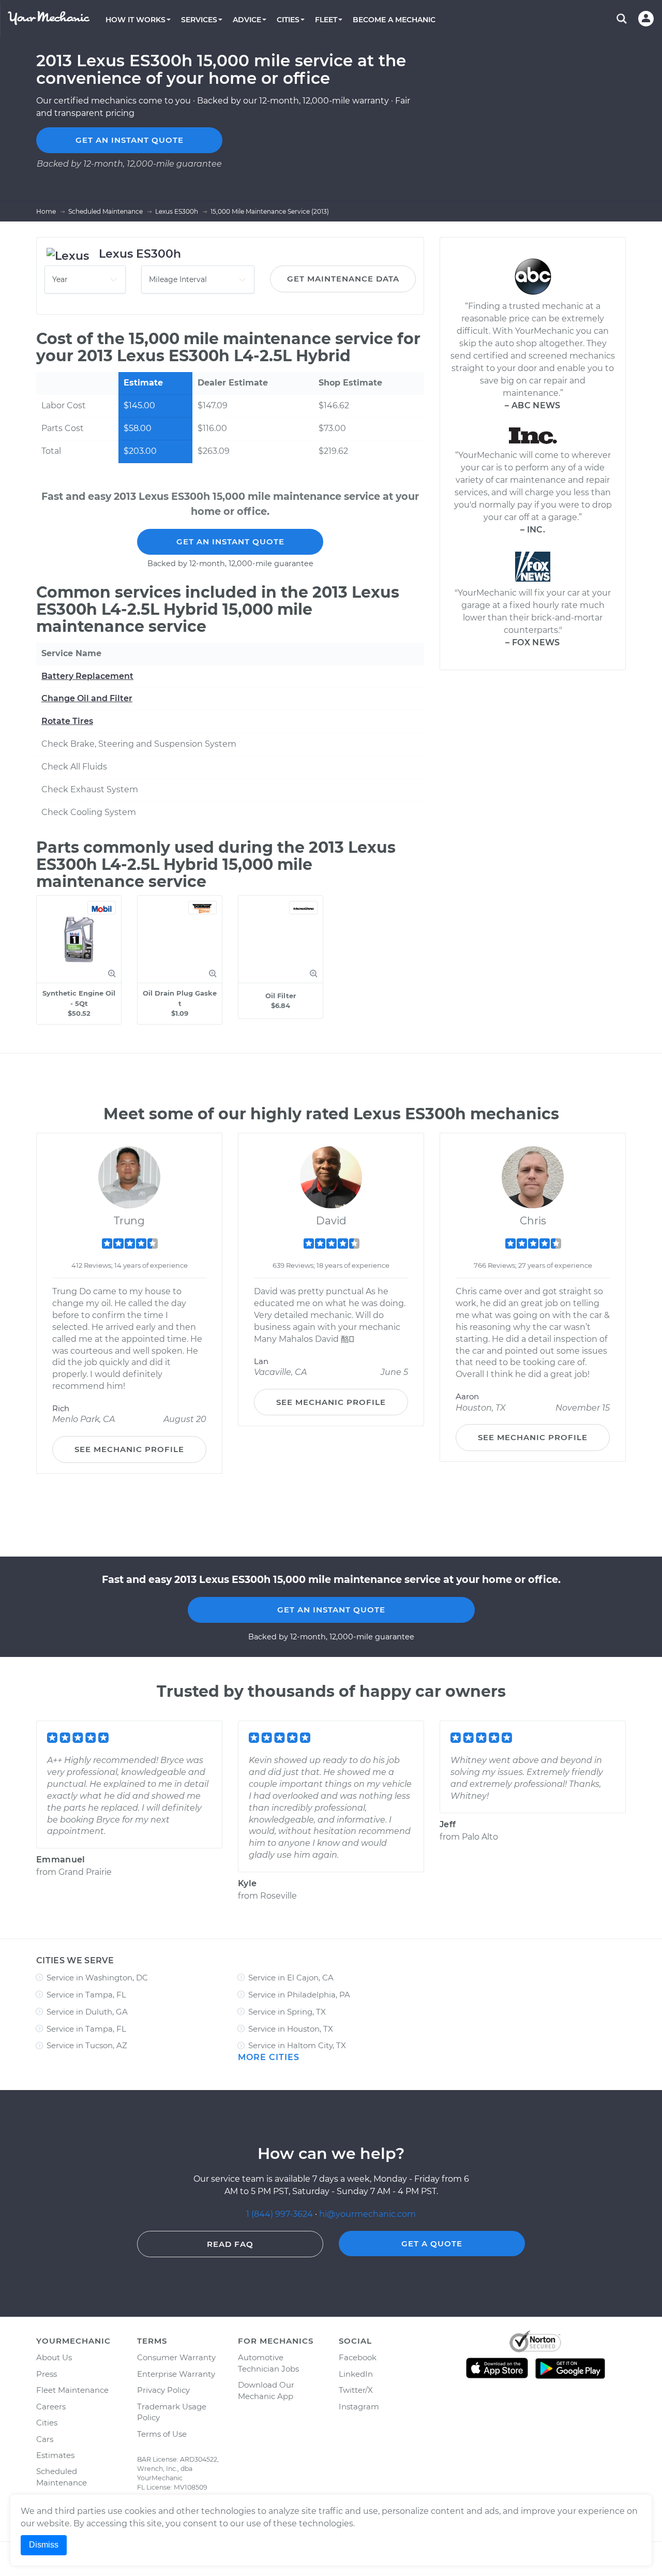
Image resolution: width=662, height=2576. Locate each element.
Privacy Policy (163, 2390)
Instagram (359, 2407)
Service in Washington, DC (97, 1978)
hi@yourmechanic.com (367, 2214)
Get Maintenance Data (343, 279)
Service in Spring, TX (287, 2012)
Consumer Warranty (176, 2357)
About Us (54, 2357)
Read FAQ (230, 2244)
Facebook (358, 2357)
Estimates (55, 2455)
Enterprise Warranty (176, 2374)
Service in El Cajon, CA (291, 1978)
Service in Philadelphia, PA (299, 1995)
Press (47, 2374)
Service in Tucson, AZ (87, 2045)
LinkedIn (356, 2374)
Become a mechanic (394, 20)
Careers (51, 2407)
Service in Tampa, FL (86, 1995)
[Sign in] (646, 19)
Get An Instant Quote (230, 542)
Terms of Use (162, 2434)
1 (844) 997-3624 (281, 2214)
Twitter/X (356, 2390)
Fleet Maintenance (72, 2390)
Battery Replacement (87, 676)
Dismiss (44, 2545)
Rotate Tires (67, 721)
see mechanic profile (129, 1449)
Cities (47, 2423)
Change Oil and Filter (87, 698)
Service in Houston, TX (291, 2029)
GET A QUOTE (432, 2244)
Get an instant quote (130, 140)
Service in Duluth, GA (87, 2012)
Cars (45, 2439)
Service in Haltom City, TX (297, 2045)
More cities (269, 2057)
